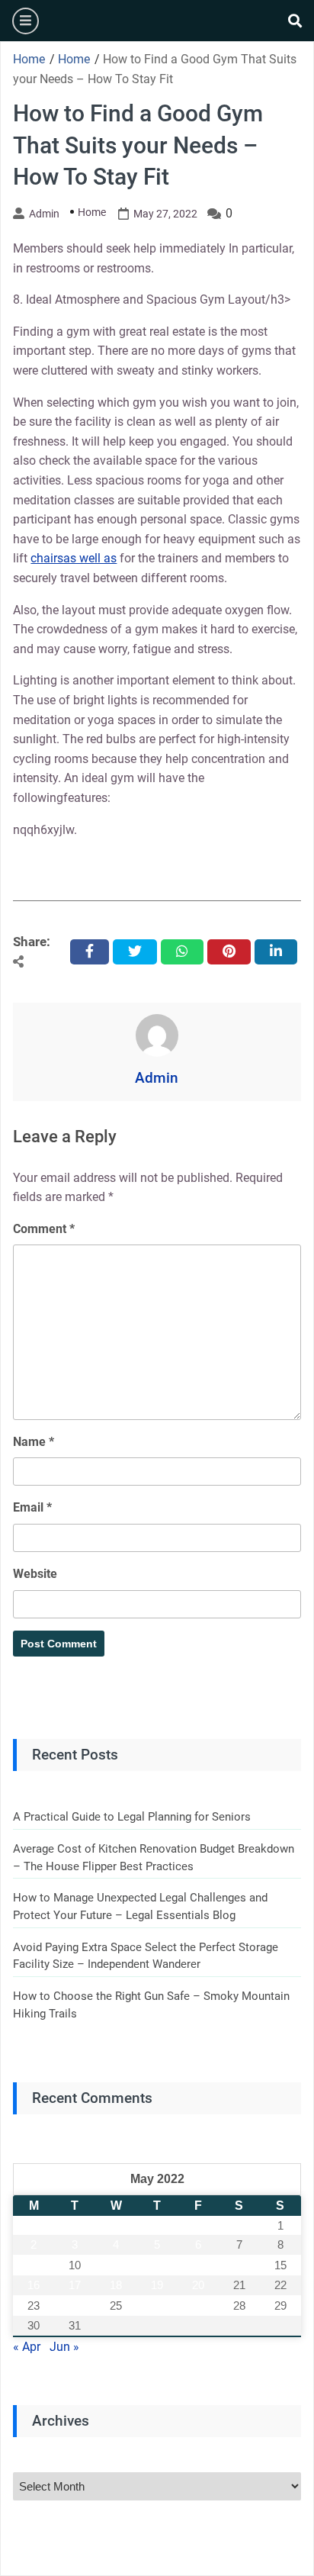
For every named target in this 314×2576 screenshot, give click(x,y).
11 (116, 2265)
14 (239, 2265)
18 (116, 2285)
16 (34, 2285)
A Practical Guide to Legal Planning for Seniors (132, 1817)
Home (92, 212)
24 (75, 2306)
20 (198, 2285)
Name (34, 1442)
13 (198, 2265)
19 (157, 2285)
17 (75, 2285)
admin (44, 214)
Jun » (64, 2347)
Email (32, 1507)
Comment (44, 1229)
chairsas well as (74, 558)
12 (157, 2265)
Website (35, 1574)
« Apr (27, 2347)
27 (198, 2306)
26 (157, 2306)
